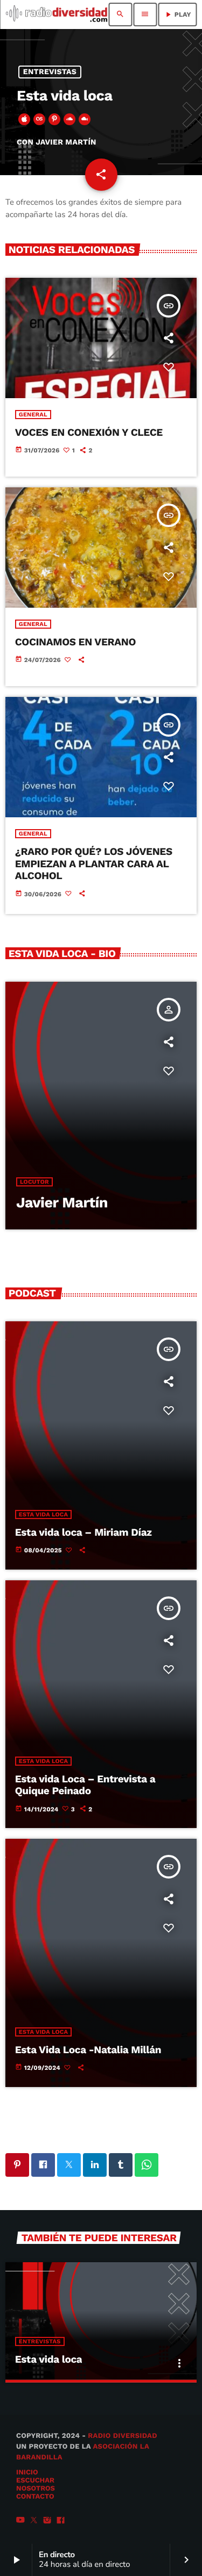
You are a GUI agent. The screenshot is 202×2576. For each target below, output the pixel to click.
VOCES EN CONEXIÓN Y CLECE (89, 432)
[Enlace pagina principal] (56, 15)
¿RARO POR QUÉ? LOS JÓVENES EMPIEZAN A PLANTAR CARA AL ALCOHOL (94, 864)
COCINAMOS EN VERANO (75, 642)
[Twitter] (34, 2521)
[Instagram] (47, 2521)
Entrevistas (50, 72)
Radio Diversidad (123, 2436)
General (33, 415)
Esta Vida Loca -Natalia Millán (88, 2050)
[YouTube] (20, 2521)
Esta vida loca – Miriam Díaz (83, 1532)
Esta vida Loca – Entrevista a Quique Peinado (85, 1785)
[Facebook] (61, 2521)
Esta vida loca (43, 1514)
